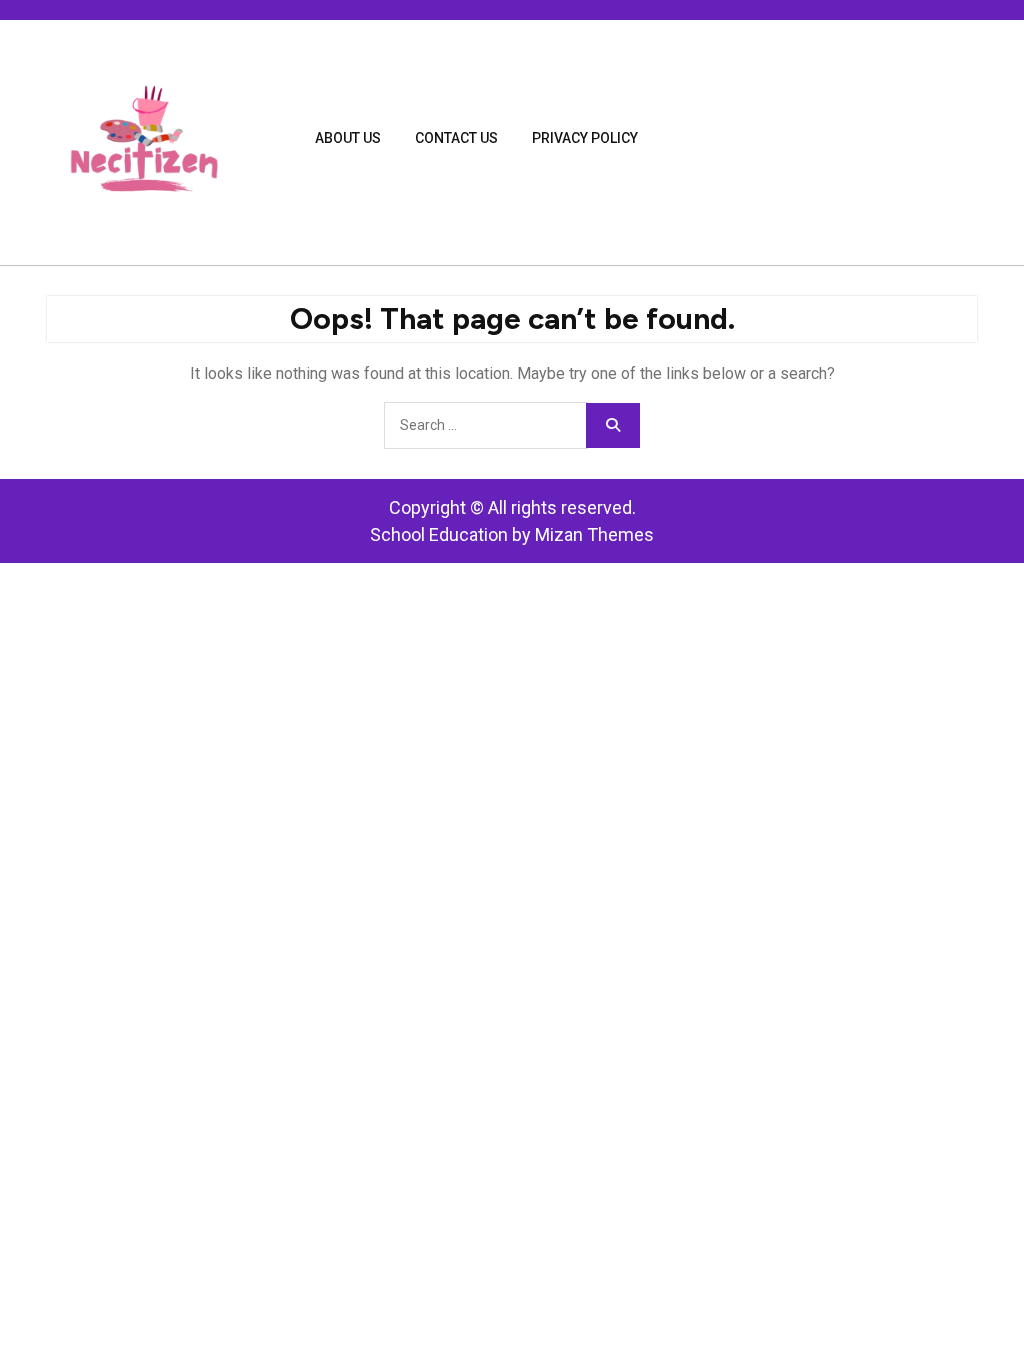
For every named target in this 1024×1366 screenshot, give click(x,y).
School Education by (512, 534)
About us (348, 138)
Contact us (456, 138)
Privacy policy (585, 138)
